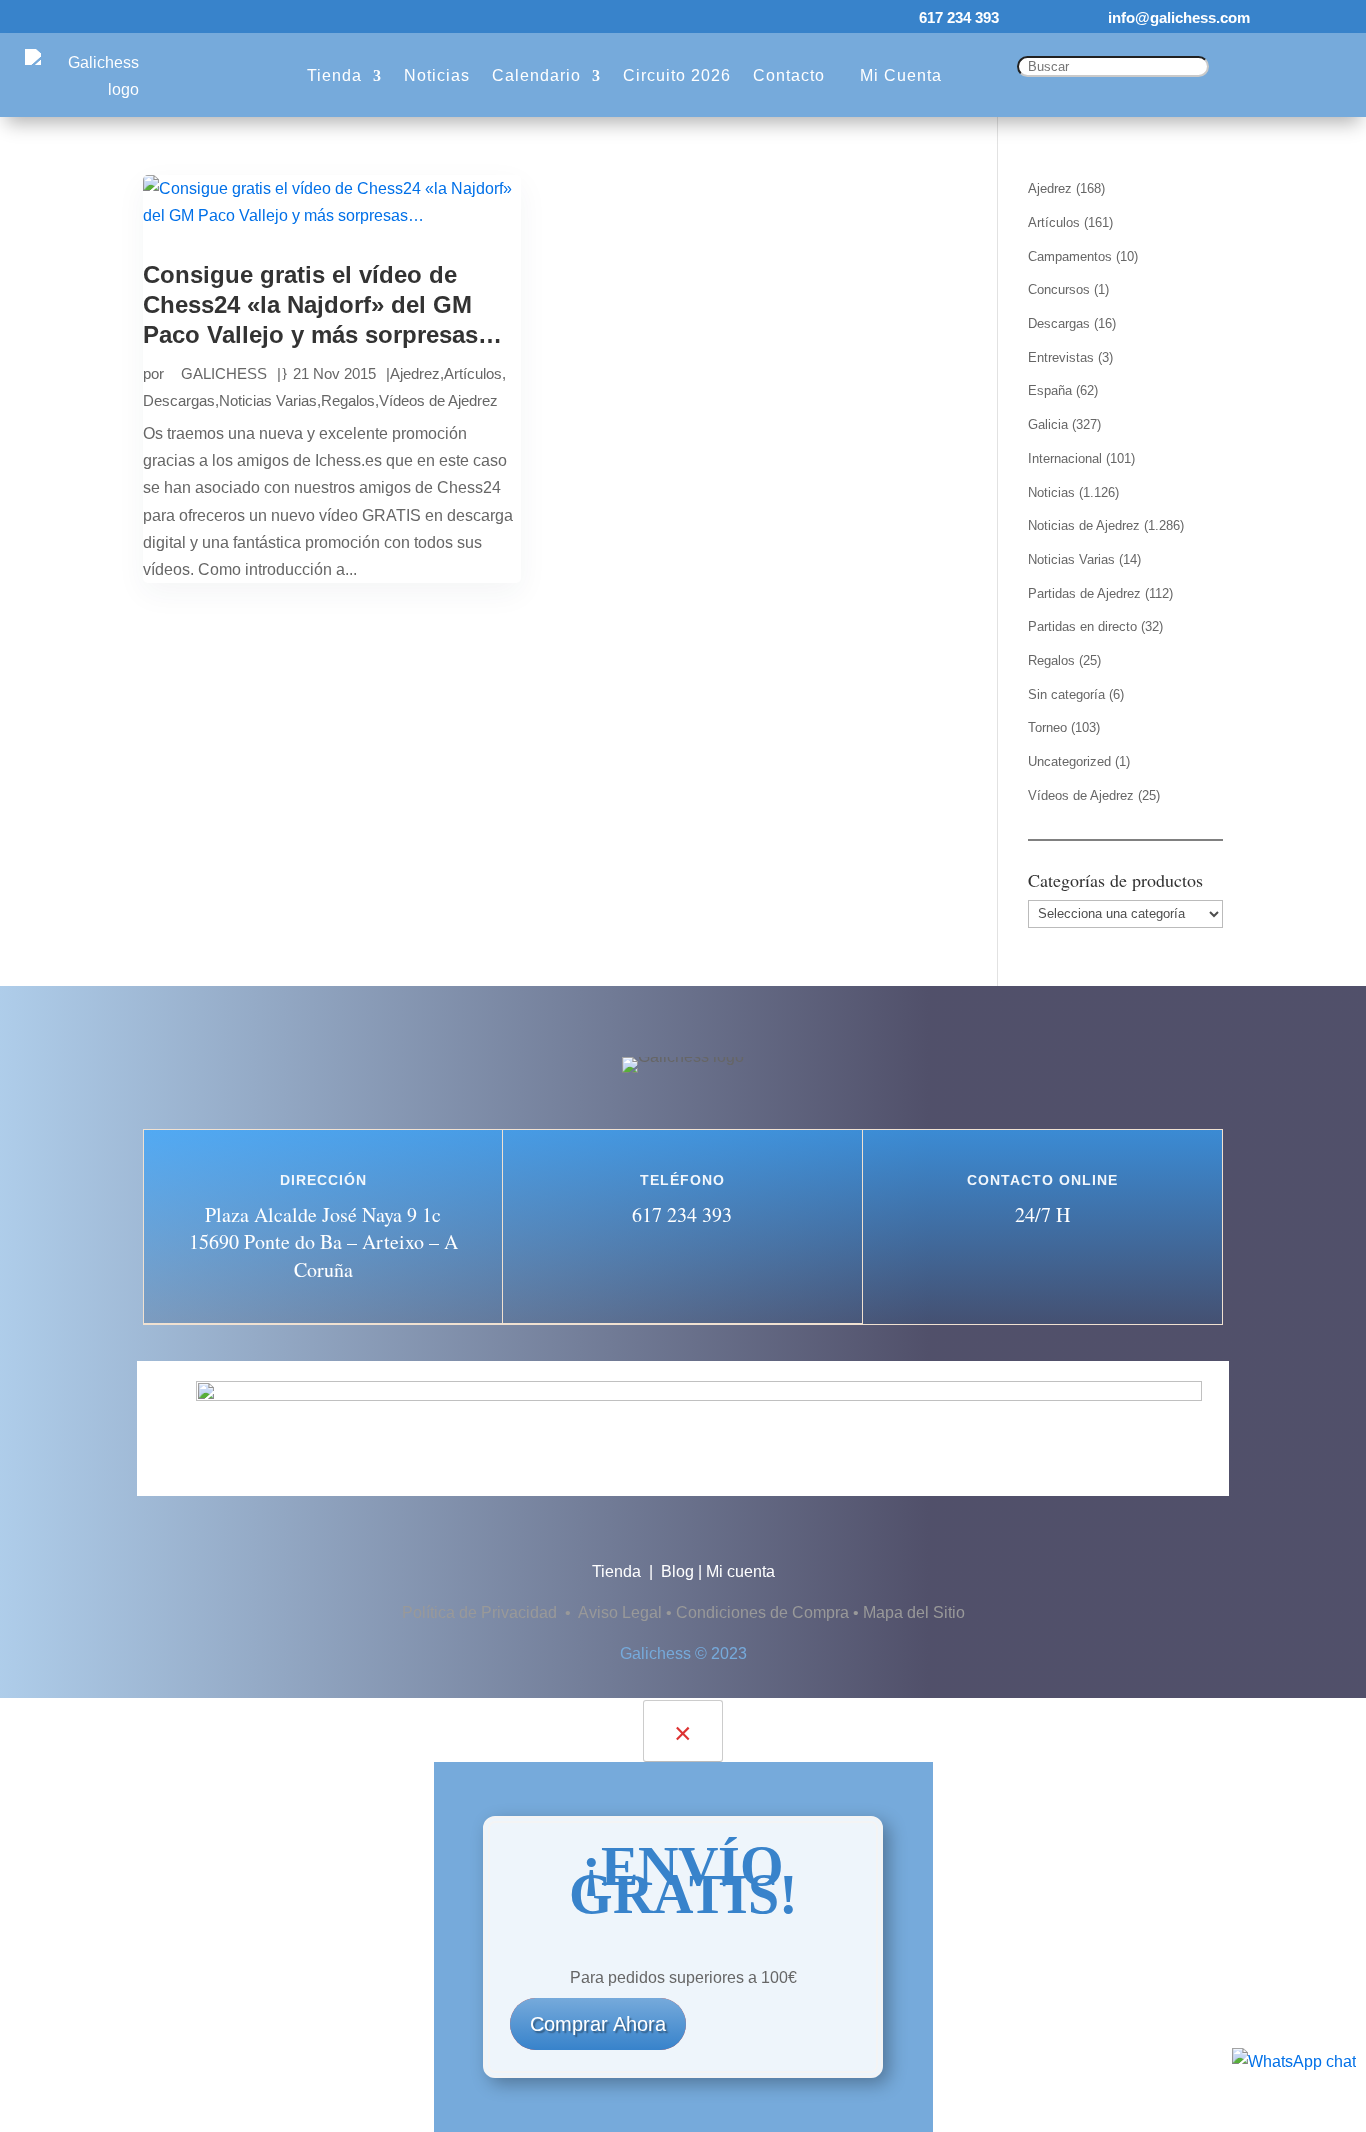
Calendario (536, 75)
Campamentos (1070, 256)
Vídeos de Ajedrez (438, 400)
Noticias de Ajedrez (1084, 525)
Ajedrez (415, 373)
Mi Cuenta (901, 75)
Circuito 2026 (677, 75)
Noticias (437, 75)
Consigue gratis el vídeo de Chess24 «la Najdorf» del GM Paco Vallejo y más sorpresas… (322, 304)
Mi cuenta (740, 1571)
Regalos (348, 400)
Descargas (179, 400)
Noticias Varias (268, 400)
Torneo (1047, 727)
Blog (677, 1571)
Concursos (1059, 289)
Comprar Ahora (598, 2024)
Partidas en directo (1082, 626)
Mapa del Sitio (914, 1612)
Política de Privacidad (481, 1612)
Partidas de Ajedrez (1084, 593)
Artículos (473, 373)
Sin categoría (1066, 694)
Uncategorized (1069, 761)
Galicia (1048, 424)
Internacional (1065, 458)
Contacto (789, 75)
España (1050, 390)
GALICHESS (224, 373)
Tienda (334, 75)
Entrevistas (1061, 357)
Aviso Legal (620, 1612)
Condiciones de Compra (762, 1612)
